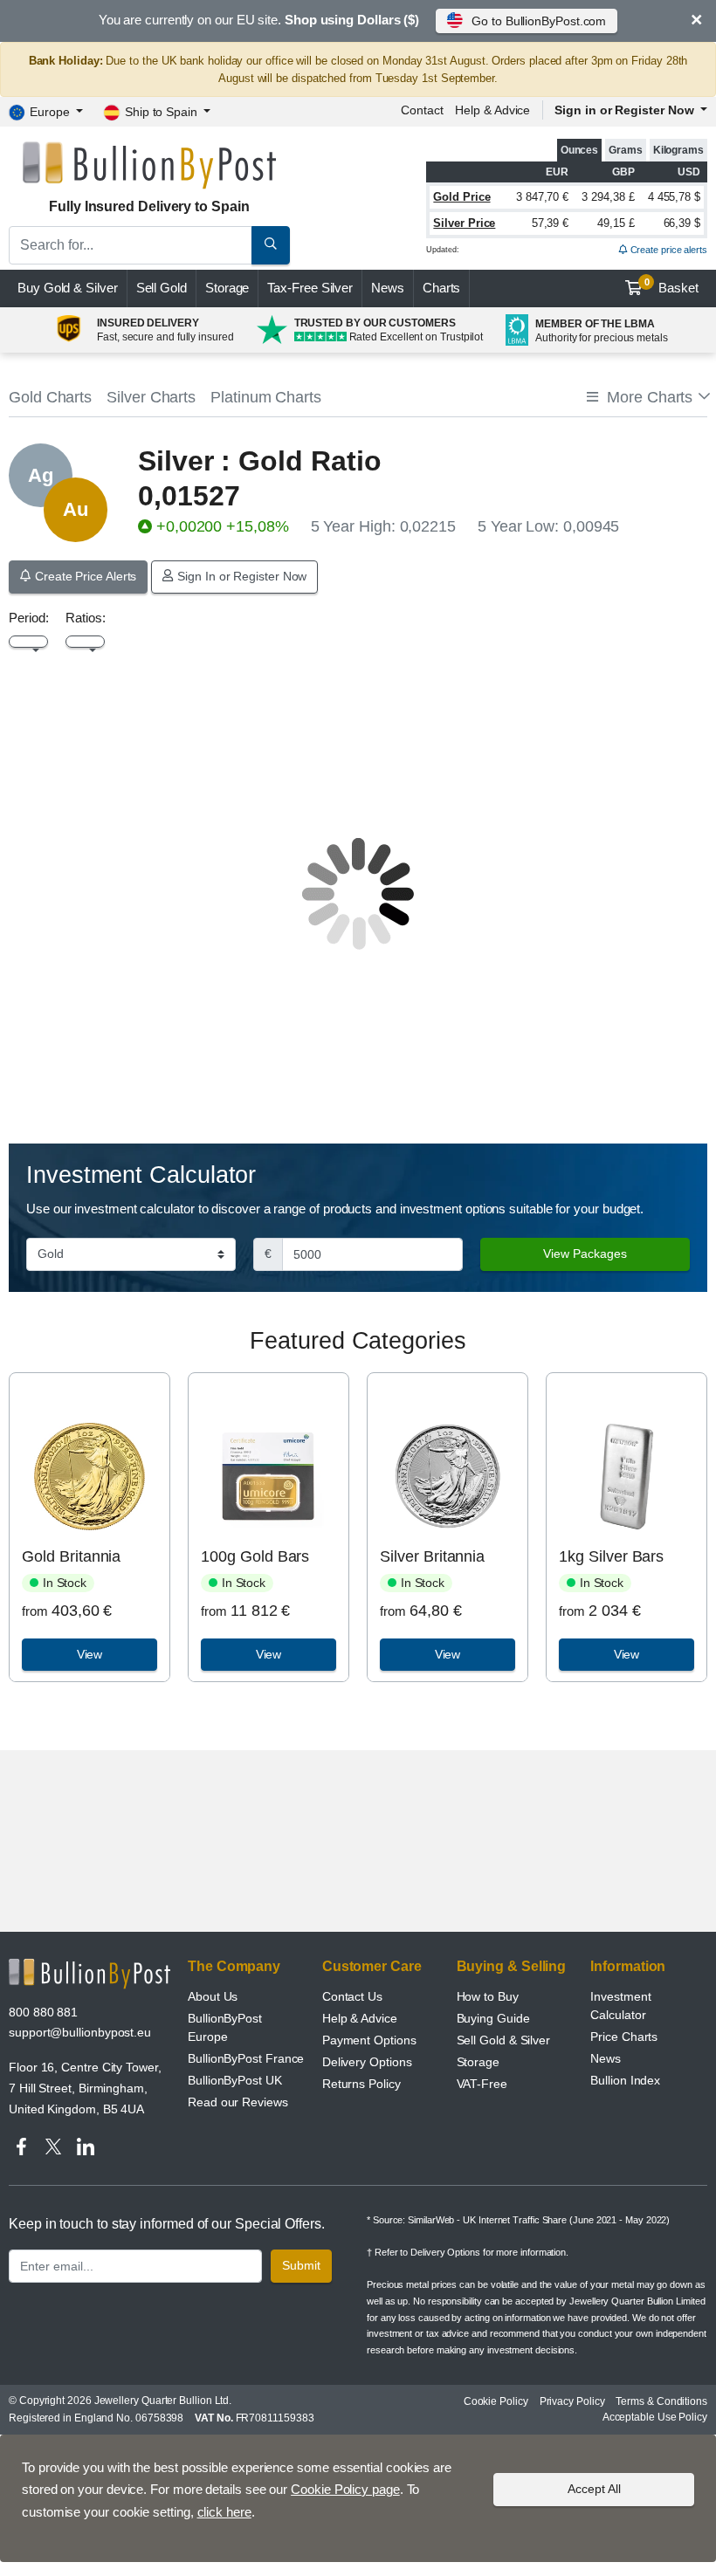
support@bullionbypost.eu (80, 2032)
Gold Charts (50, 397)
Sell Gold (162, 288)
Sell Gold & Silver (504, 2040)
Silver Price (464, 223)
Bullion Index (625, 2080)
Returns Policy (361, 2084)
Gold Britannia (71, 1556)
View (90, 1654)
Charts (442, 288)
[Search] (271, 245)
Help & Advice (492, 110)
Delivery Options (367, 2062)
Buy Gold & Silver (68, 288)
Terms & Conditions (661, 2401)
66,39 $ (682, 223)
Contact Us (352, 1996)
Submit (301, 2265)
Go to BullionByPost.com (539, 21)
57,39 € (550, 223)
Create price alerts (668, 250)
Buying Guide (493, 2018)
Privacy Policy (572, 2401)
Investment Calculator (620, 2006)
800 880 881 (43, 2012)
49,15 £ (616, 223)
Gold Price (461, 197)
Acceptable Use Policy (655, 2417)
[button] (647, 398)
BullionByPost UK (235, 2080)
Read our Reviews (238, 2102)
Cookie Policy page (345, 2489)
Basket (672, 286)
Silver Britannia (432, 1556)
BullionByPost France (246, 2058)
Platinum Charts (266, 397)
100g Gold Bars (255, 1556)
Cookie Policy (496, 2401)
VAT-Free (482, 2084)
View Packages (585, 1254)
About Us (213, 1996)
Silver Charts (151, 397)
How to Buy (488, 1996)
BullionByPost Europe (225, 2027)
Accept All (594, 2489)
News (388, 288)
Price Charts (624, 2037)
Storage (227, 288)
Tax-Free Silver (310, 288)
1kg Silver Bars (611, 1556)
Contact (422, 110)
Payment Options (369, 2040)
